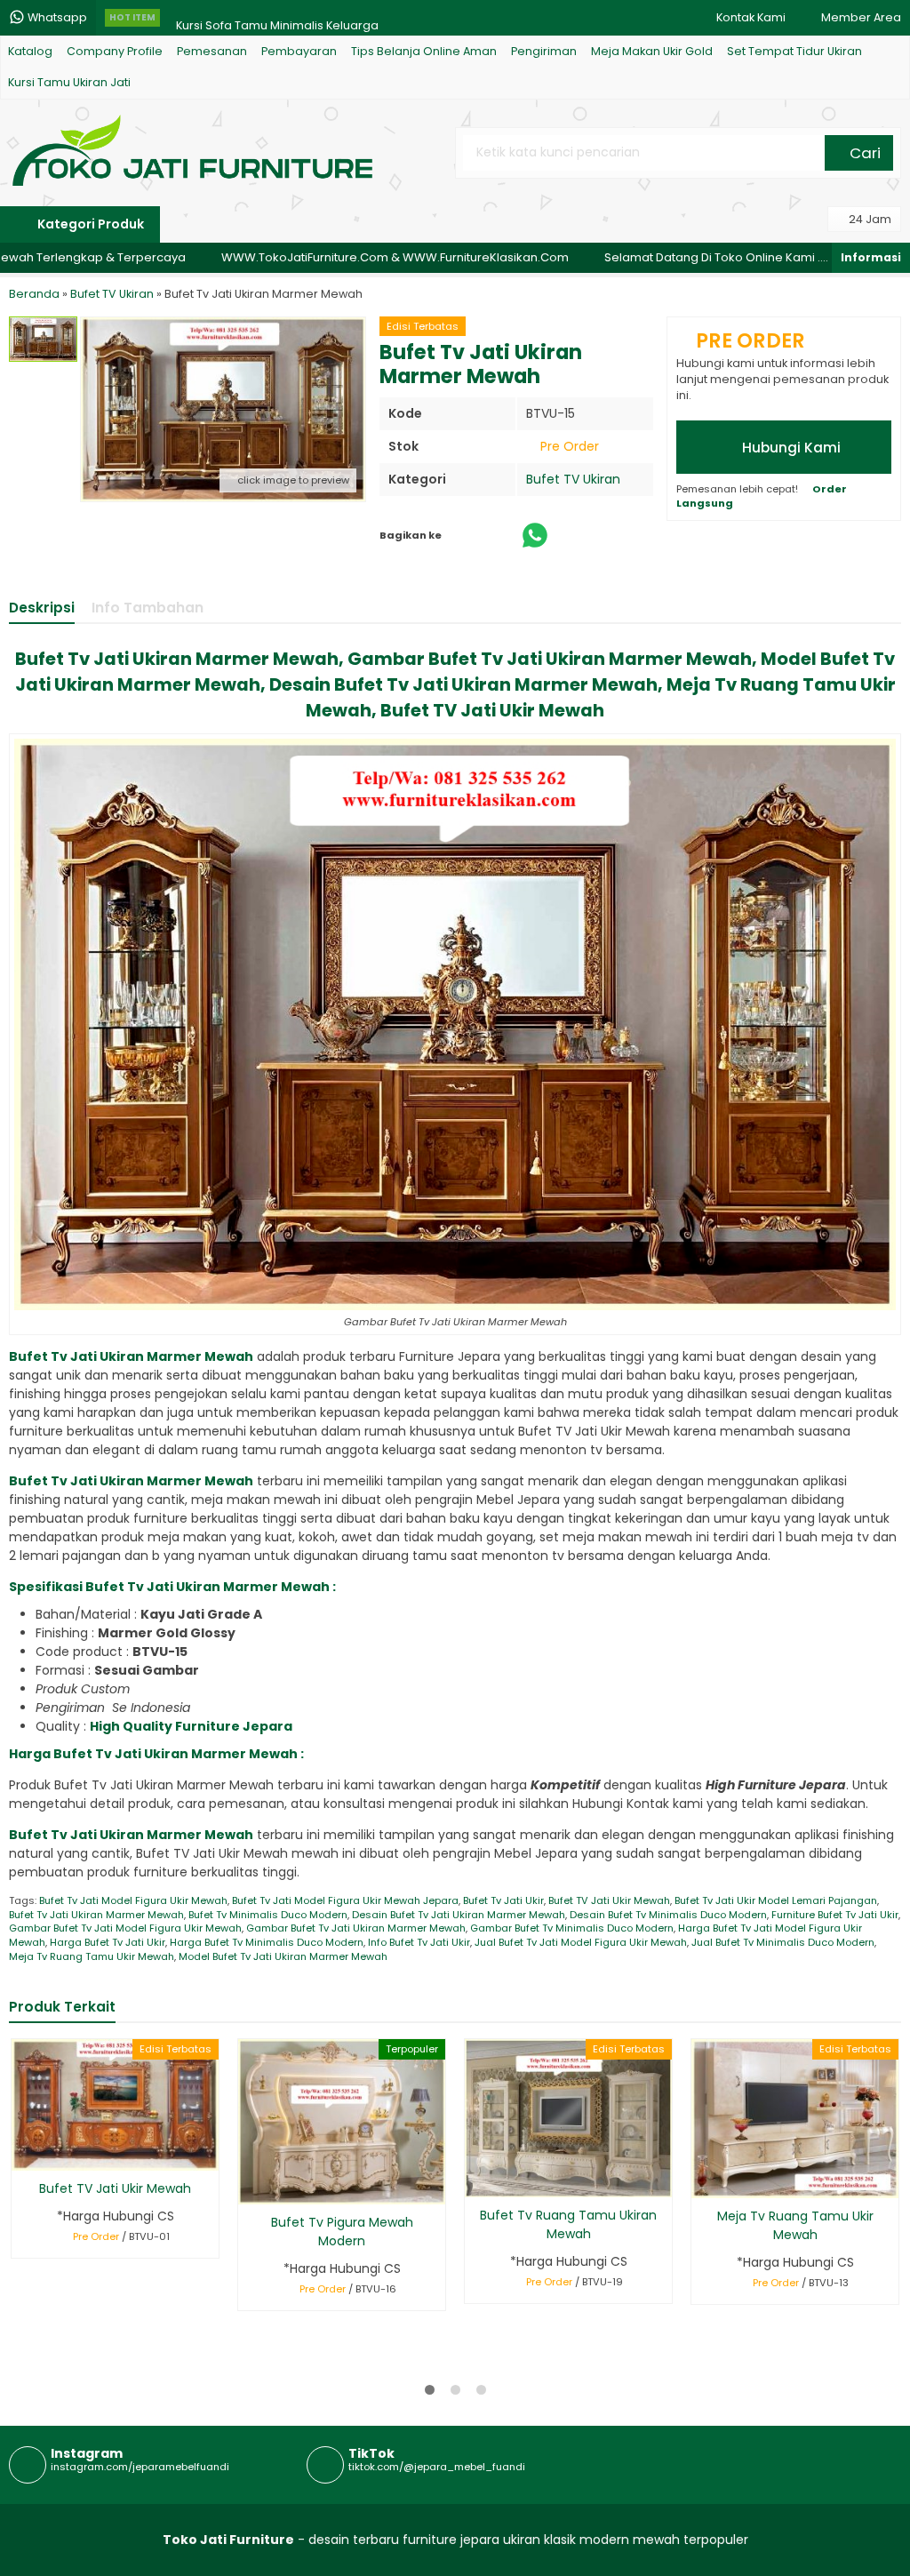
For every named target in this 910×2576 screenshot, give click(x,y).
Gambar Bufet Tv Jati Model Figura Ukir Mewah (125, 1928)
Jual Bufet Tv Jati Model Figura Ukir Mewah (581, 1942)
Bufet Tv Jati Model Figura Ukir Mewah (133, 1900)
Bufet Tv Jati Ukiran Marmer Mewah (96, 1915)
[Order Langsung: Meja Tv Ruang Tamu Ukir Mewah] (703, 2182)
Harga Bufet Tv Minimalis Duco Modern (267, 1942)
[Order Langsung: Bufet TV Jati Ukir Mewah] (24, 2154)
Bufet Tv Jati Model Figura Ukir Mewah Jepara (345, 1900)
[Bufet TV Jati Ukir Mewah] (115, 2104)
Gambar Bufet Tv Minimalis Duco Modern (572, 1928)
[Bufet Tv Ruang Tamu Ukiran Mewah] (568, 2117)
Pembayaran (299, 51)
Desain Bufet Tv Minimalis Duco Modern (668, 1915)
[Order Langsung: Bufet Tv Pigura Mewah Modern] (250, 2188)
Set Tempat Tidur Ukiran (794, 51)
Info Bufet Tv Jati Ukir (419, 1942)
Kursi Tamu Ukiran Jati (69, 82)
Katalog (30, 51)
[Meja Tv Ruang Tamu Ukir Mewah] (795, 2117)
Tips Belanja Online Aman (424, 51)
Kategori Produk (89, 224)
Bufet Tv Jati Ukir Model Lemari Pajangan (776, 1900)
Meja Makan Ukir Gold (652, 51)
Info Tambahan (148, 608)
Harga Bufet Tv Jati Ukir (108, 1942)
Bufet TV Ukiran (573, 479)
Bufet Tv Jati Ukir (503, 1900)
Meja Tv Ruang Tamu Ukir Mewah (92, 1956)
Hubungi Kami (790, 448)
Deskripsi (42, 608)
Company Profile (115, 51)
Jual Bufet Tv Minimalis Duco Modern (783, 1942)
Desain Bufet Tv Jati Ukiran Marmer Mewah (459, 1915)
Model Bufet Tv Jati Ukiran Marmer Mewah (283, 1956)
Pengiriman (544, 51)
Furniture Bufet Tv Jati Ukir (835, 1915)
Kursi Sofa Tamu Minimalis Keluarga (277, 17)
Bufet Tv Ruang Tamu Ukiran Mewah (568, 2224)
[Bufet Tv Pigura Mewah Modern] (342, 2121)
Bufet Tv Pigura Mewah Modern (342, 2232)
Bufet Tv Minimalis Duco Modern (268, 1915)
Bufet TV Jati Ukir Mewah (609, 1900)
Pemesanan (212, 51)
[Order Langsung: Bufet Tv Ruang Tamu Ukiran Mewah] (477, 2181)
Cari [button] (863, 153)
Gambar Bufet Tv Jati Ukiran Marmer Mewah (356, 1928)
